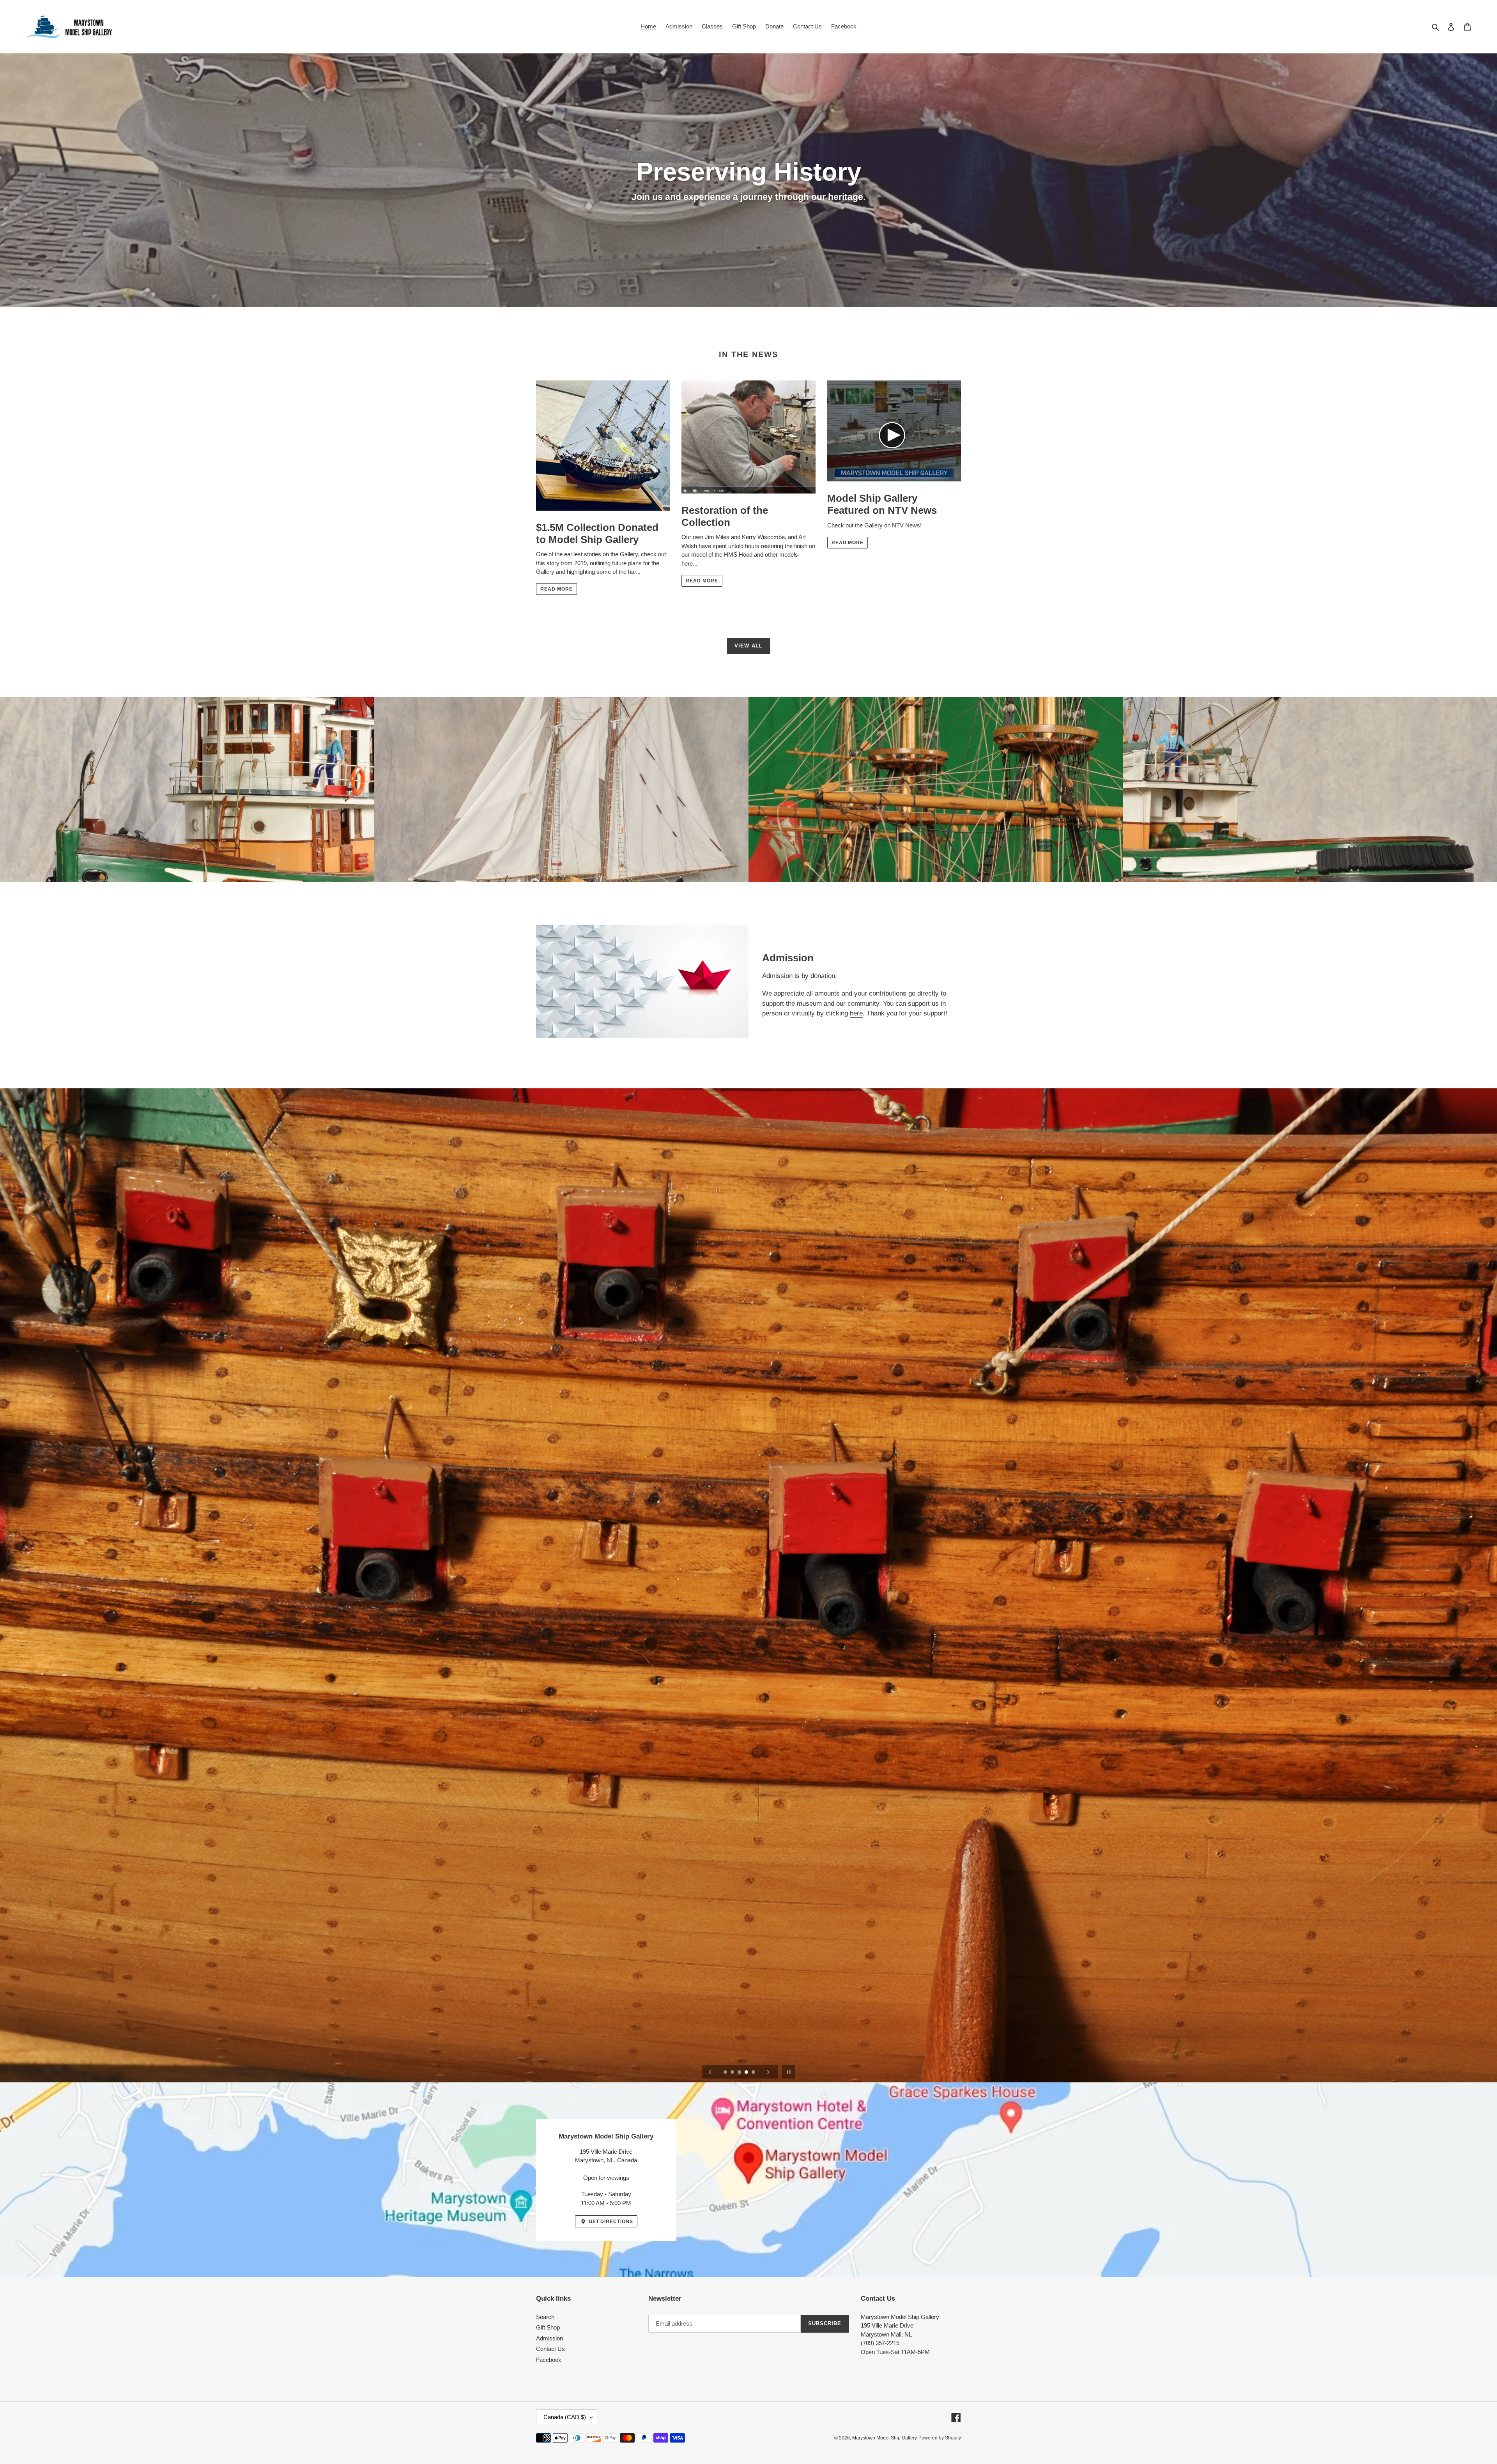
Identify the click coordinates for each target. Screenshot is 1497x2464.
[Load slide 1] (726, 2073)
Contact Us (550, 2349)
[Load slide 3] (740, 2073)
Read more (557, 589)
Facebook (549, 2360)
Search (545, 2317)
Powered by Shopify (940, 2438)
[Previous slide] (710, 2072)
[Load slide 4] (747, 2073)
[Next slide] (768, 2072)
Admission (549, 2338)
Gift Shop (548, 2327)
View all (748, 646)
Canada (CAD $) (565, 2417)
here (856, 1013)
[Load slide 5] (754, 2073)
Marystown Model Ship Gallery (885, 2438)
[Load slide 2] (733, 2073)
